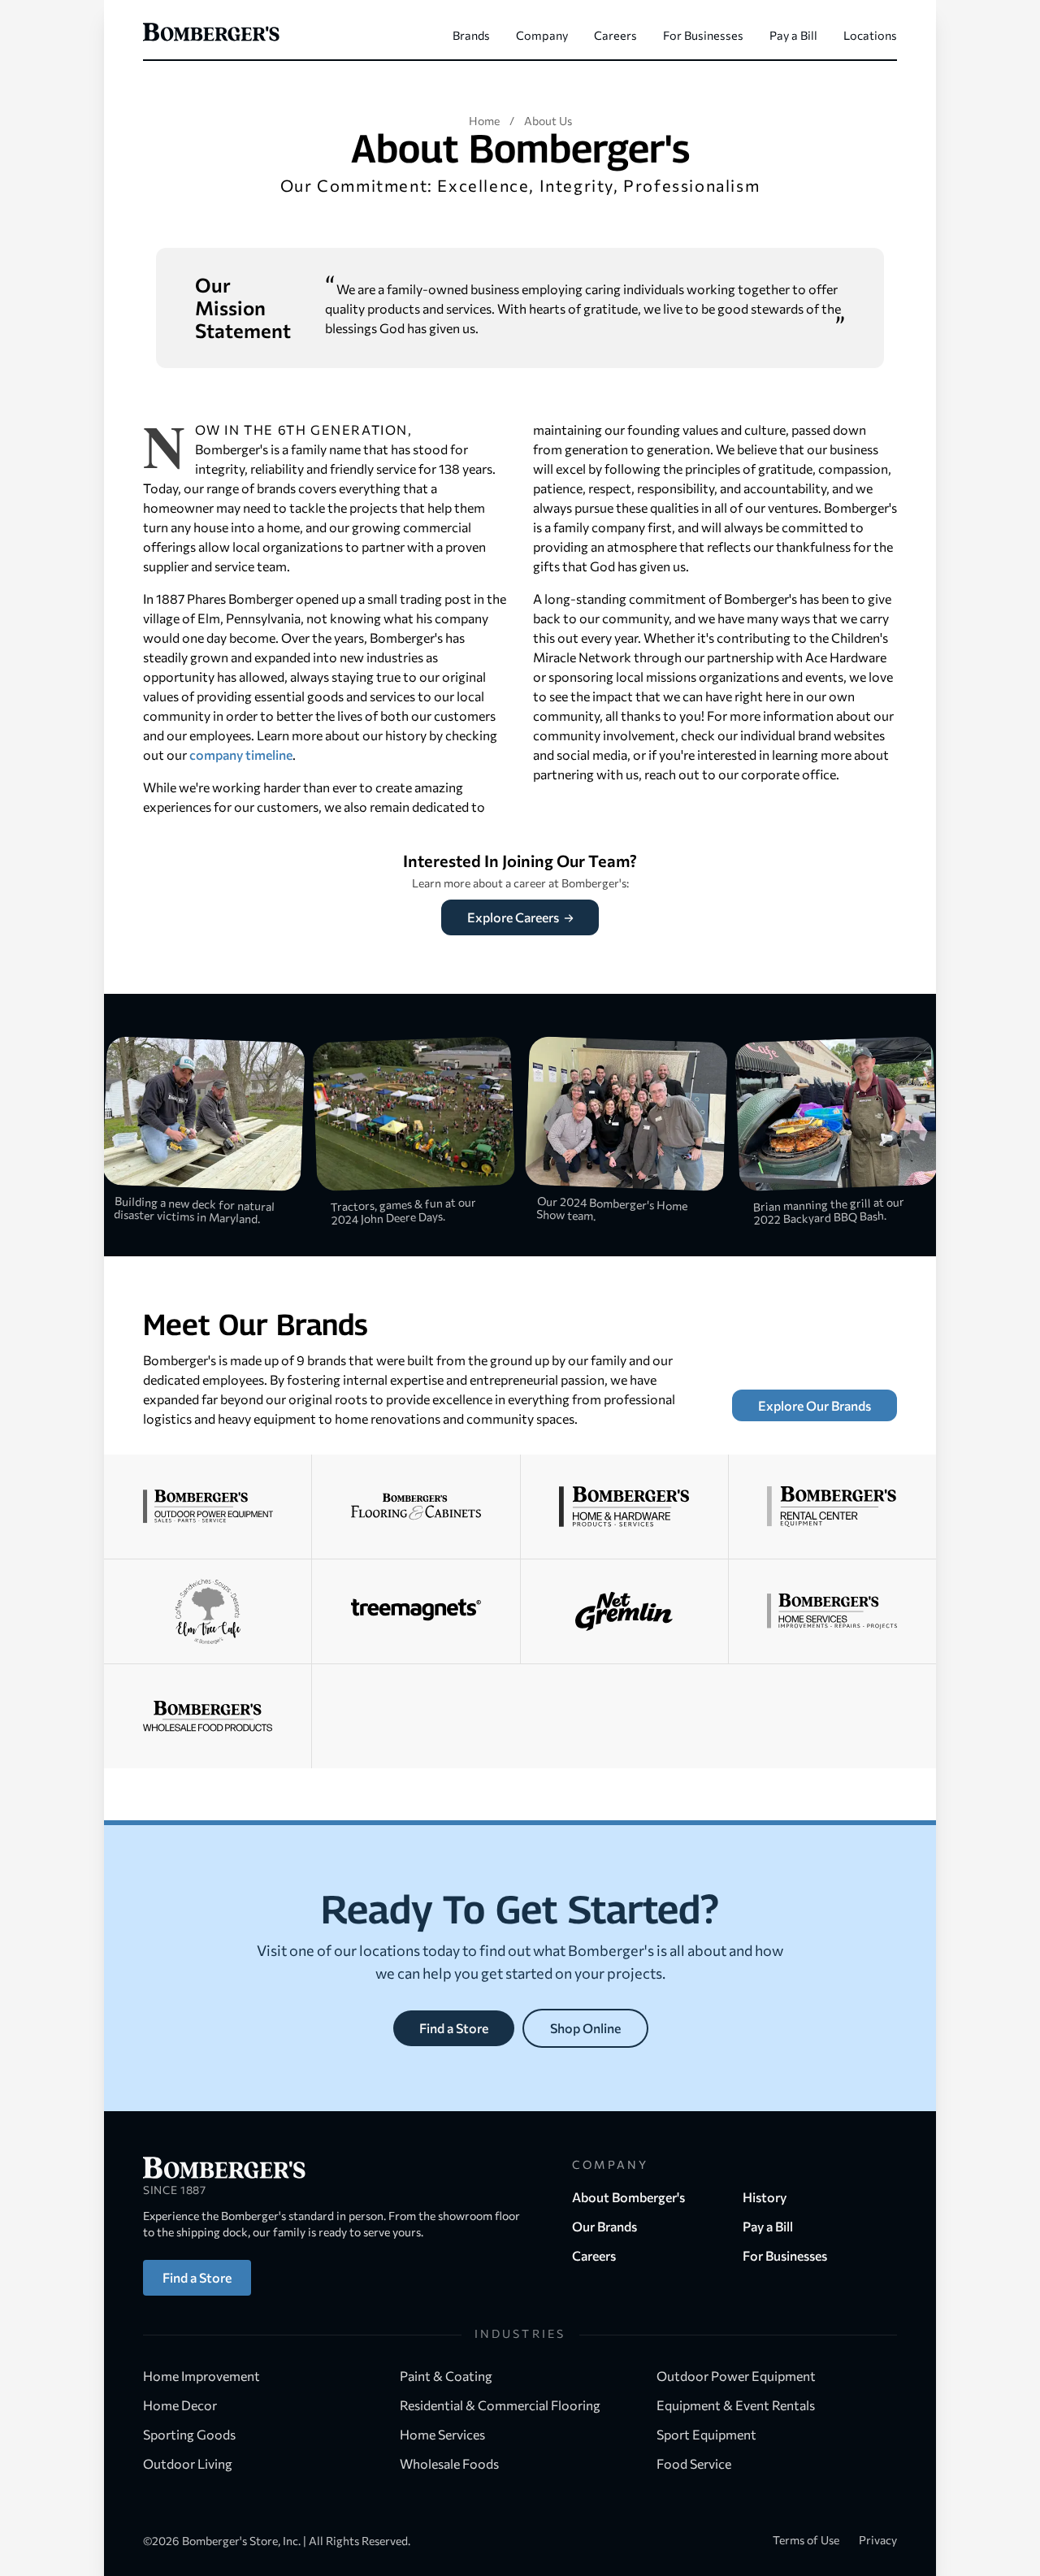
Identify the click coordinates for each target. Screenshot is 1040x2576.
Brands (471, 35)
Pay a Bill (793, 35)
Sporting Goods (191, 2434)
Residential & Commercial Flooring (501, 2405)
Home (484, 121)
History (765, 2197)
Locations (870, 35)
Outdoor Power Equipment (737, 2376)
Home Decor (181, 2405)
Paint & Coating (447, 2376)
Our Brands (604, 2226)
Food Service (695, 2463)
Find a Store (454, 2028)
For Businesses (703, 35)
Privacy (878, 2540)
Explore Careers (514, 917)
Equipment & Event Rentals (737, 2405)
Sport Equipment (708, 2434)
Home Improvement (203, 2376)
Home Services (444, 2434)
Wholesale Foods (449, 2463)
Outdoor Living (189, 2463)
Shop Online (585, 2028)
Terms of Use (806, 2540)
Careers (615, 35)
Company (542, 35)
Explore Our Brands (815, 1405)
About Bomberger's (628, 2197)
